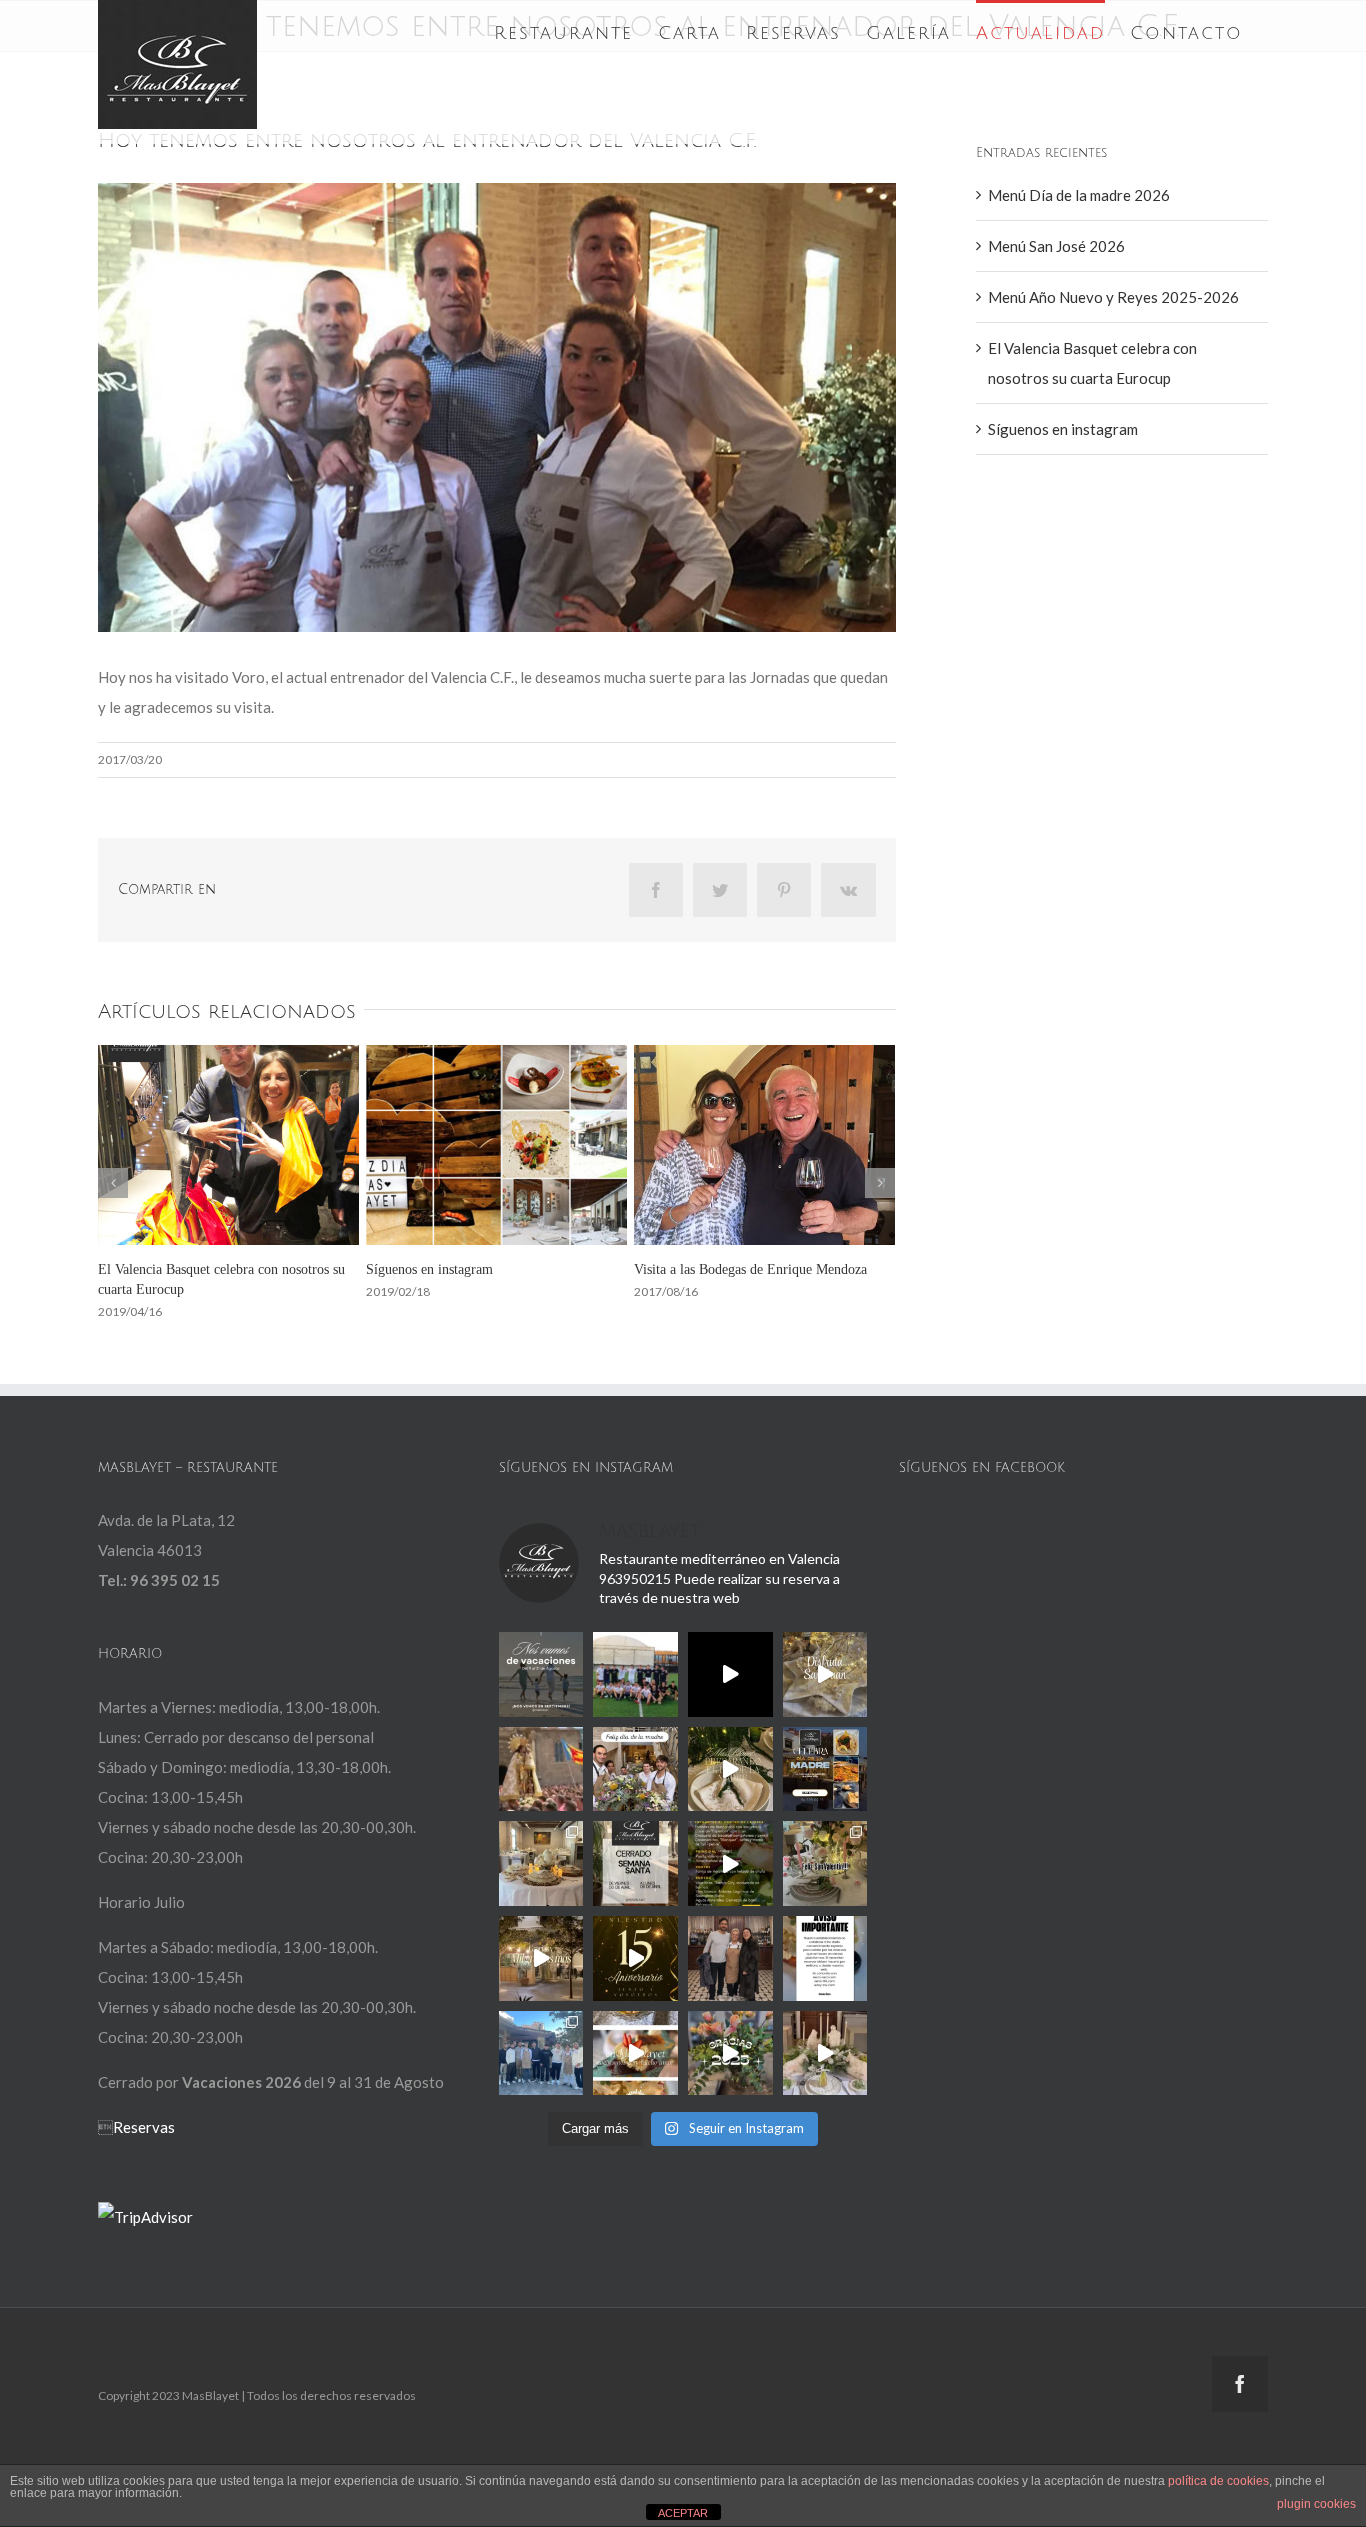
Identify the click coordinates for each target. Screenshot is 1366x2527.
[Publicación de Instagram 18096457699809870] (730, 2053)
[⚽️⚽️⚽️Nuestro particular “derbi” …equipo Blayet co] (635, 1674)
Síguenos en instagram (1063, 429)
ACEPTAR (683, 2513)
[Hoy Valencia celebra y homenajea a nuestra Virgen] (541, 1769)
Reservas (144, 2127)
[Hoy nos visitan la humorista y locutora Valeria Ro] (730, 1958)
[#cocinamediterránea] (635, 2053)
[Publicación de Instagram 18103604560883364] (825, 1863)
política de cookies (1218, 2481)
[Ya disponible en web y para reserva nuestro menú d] (730, 1863)
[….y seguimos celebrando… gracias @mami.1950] (541, 1863)
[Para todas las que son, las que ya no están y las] (635, 1769)
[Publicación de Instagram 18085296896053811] (825, 1769)
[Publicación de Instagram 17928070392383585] (541, 1674)
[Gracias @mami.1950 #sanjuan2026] (825, 1674)
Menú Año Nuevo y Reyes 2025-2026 (1113, 297)
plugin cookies (1316, 2504)
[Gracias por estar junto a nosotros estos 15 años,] (541, 1958)
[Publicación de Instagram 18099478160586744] (730, 1674)
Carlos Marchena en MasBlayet (721, 1269)
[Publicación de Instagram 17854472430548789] (825, 2053)
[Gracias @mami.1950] (730, 1769)
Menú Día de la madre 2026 (1079, 195)
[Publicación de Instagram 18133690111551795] (635, 1863)
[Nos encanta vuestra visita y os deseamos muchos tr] (541, 2053)
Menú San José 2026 (1056, 246)
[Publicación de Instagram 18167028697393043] (635, 1958)
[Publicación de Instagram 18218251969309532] (825, 1958)
